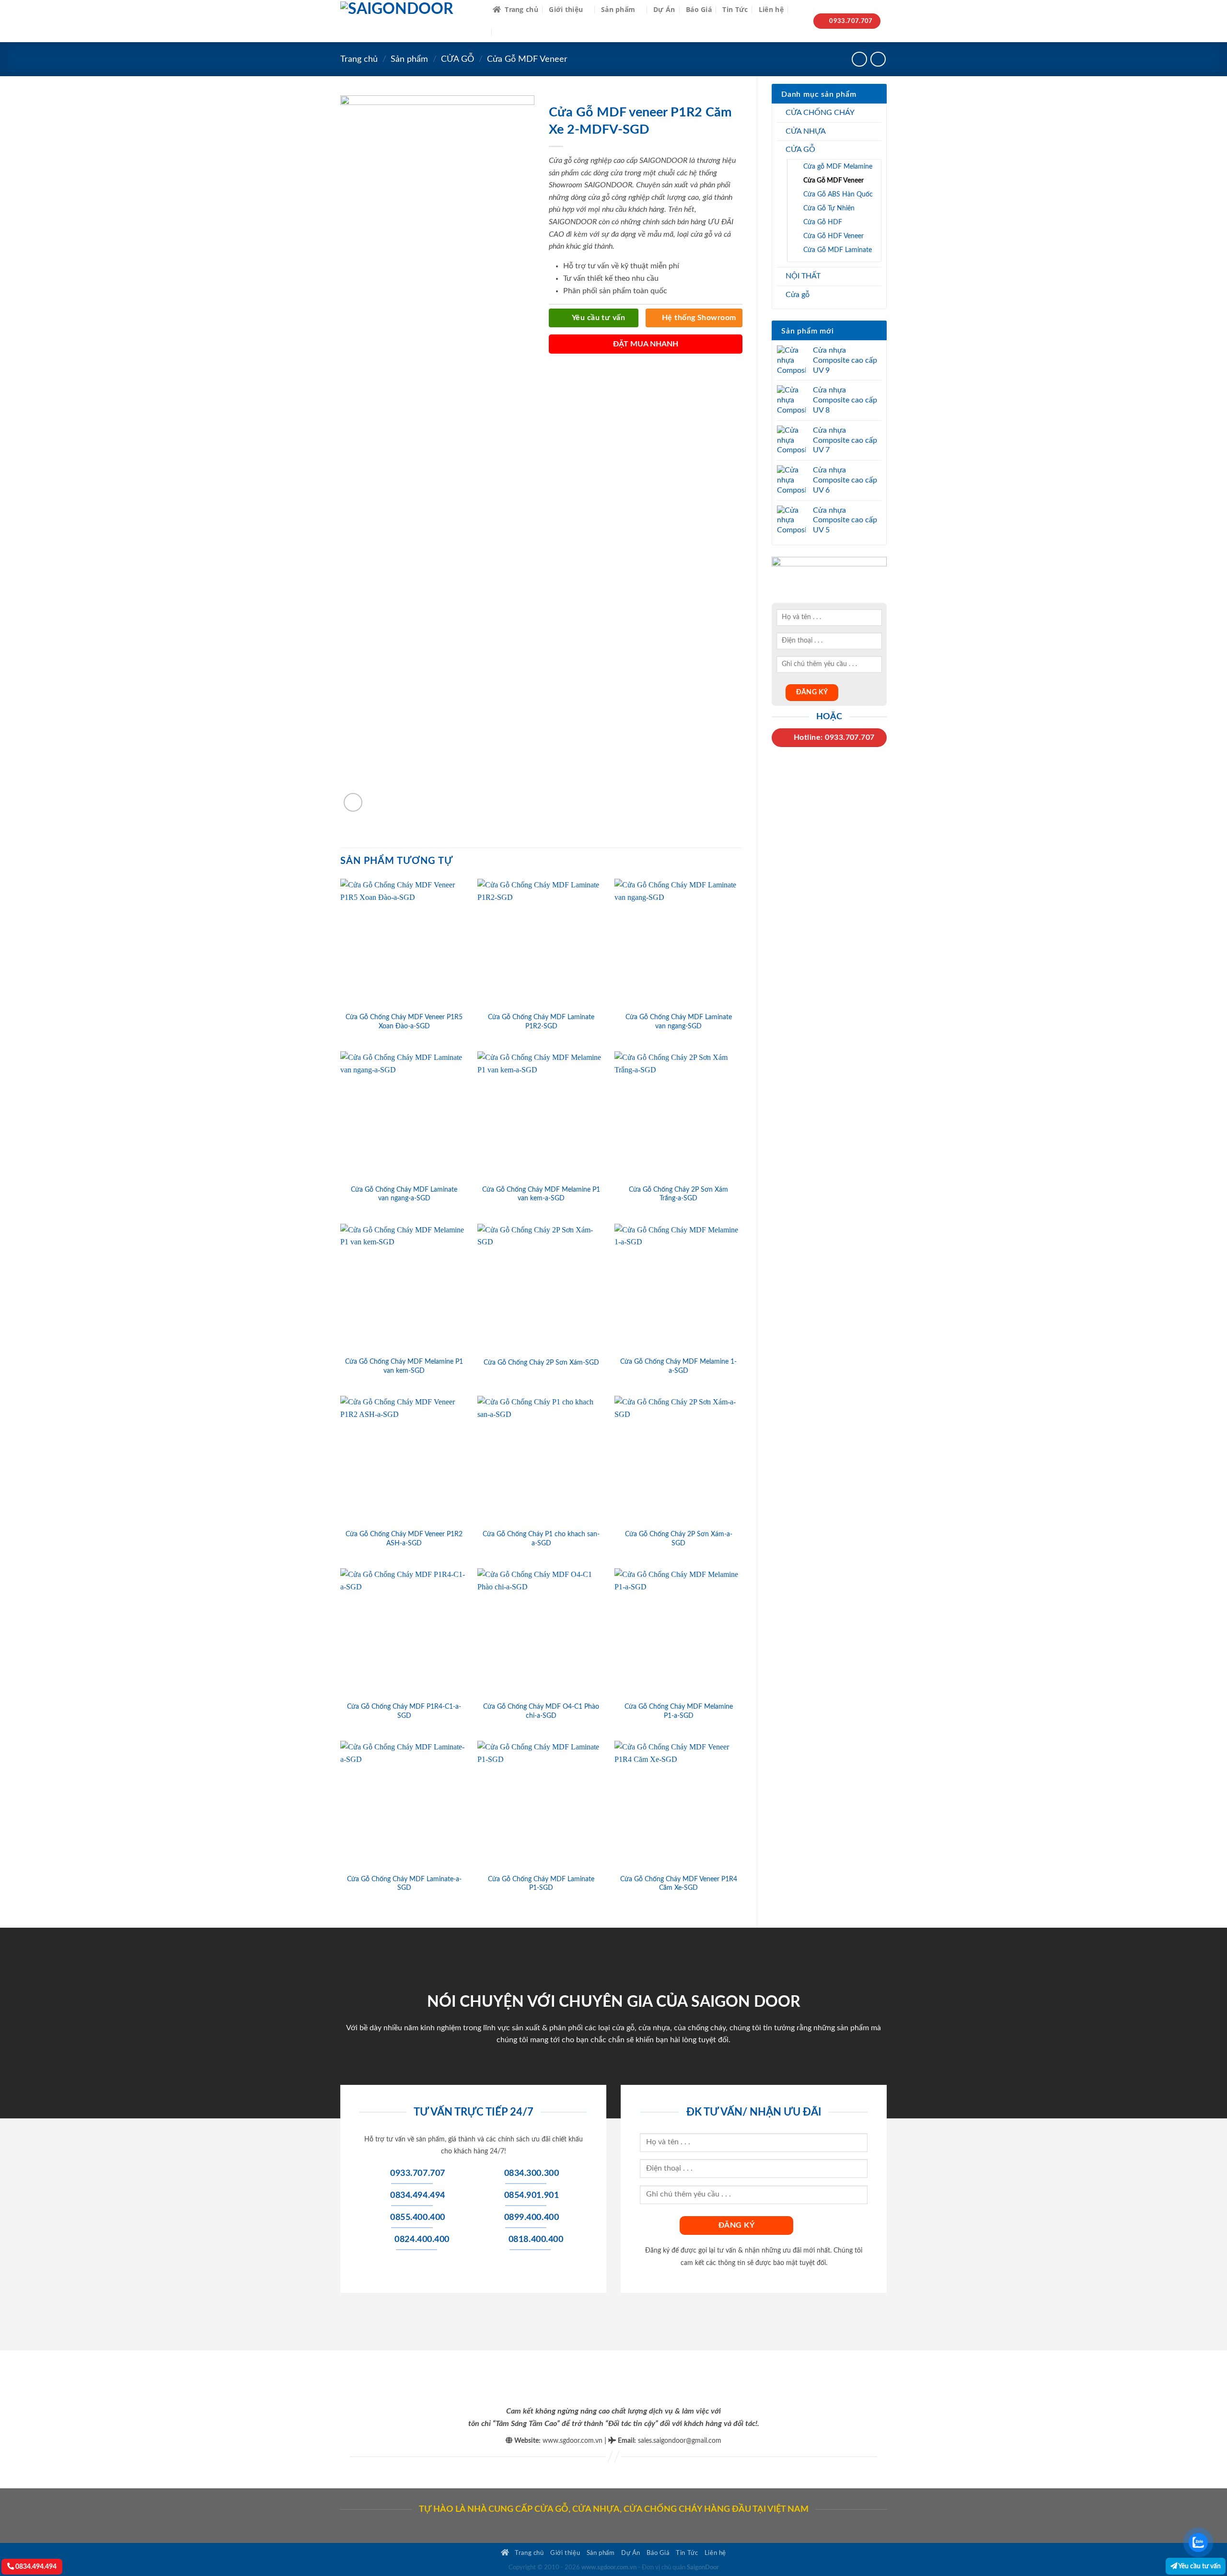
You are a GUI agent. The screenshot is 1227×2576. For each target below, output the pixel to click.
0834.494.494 (35, 2567)
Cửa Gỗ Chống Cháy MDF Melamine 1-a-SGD (678, 1366)
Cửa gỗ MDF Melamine (838, 167)
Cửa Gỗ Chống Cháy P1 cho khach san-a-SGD (541, 1539)
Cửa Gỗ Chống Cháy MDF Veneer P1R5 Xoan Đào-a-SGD (404, 1022)
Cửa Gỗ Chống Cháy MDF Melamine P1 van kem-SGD (404, 1366)
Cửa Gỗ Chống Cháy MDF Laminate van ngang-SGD (679, 1022)
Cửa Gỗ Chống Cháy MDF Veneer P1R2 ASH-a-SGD (404, 1539)
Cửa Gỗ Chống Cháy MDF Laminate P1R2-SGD (541, 1022)
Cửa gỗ (798, 295)
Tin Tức (735, 9)
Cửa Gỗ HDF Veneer (833, 236)
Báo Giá (699, 9)
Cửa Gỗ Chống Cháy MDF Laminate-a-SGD (404, 1884)
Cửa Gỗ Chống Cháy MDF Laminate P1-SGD (541, 1884)
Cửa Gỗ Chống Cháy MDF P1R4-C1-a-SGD (404, 1711)
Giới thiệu (566, 9)
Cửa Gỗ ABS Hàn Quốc (838, 194)
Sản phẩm (618, 9)
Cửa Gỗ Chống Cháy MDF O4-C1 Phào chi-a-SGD (541, 1711)
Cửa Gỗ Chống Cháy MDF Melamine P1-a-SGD (679, 1711)
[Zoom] (353, 802)
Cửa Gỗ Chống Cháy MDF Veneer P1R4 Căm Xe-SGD (679, 1884)
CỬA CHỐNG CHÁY (820, 113)
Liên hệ (771, 9)
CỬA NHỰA (806, 131)
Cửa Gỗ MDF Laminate (838, 250)
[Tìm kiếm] (798, 10)
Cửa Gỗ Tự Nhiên (829, 208)
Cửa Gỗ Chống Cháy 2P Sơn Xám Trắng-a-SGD (678, 1194)
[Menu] (504, 32)
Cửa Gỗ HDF (823, 222)
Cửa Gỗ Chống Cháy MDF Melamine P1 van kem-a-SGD (541, 1194)
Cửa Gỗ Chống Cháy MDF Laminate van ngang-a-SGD (404, 1194)
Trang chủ (521, 9)
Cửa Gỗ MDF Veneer (527, 59)
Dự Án (664, 9)
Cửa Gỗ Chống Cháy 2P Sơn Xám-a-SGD (679, 1539)
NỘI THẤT (803, 276)
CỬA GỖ (457, 59)
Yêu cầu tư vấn (1199, 2566)
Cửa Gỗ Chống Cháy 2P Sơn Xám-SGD (541, 1363)
